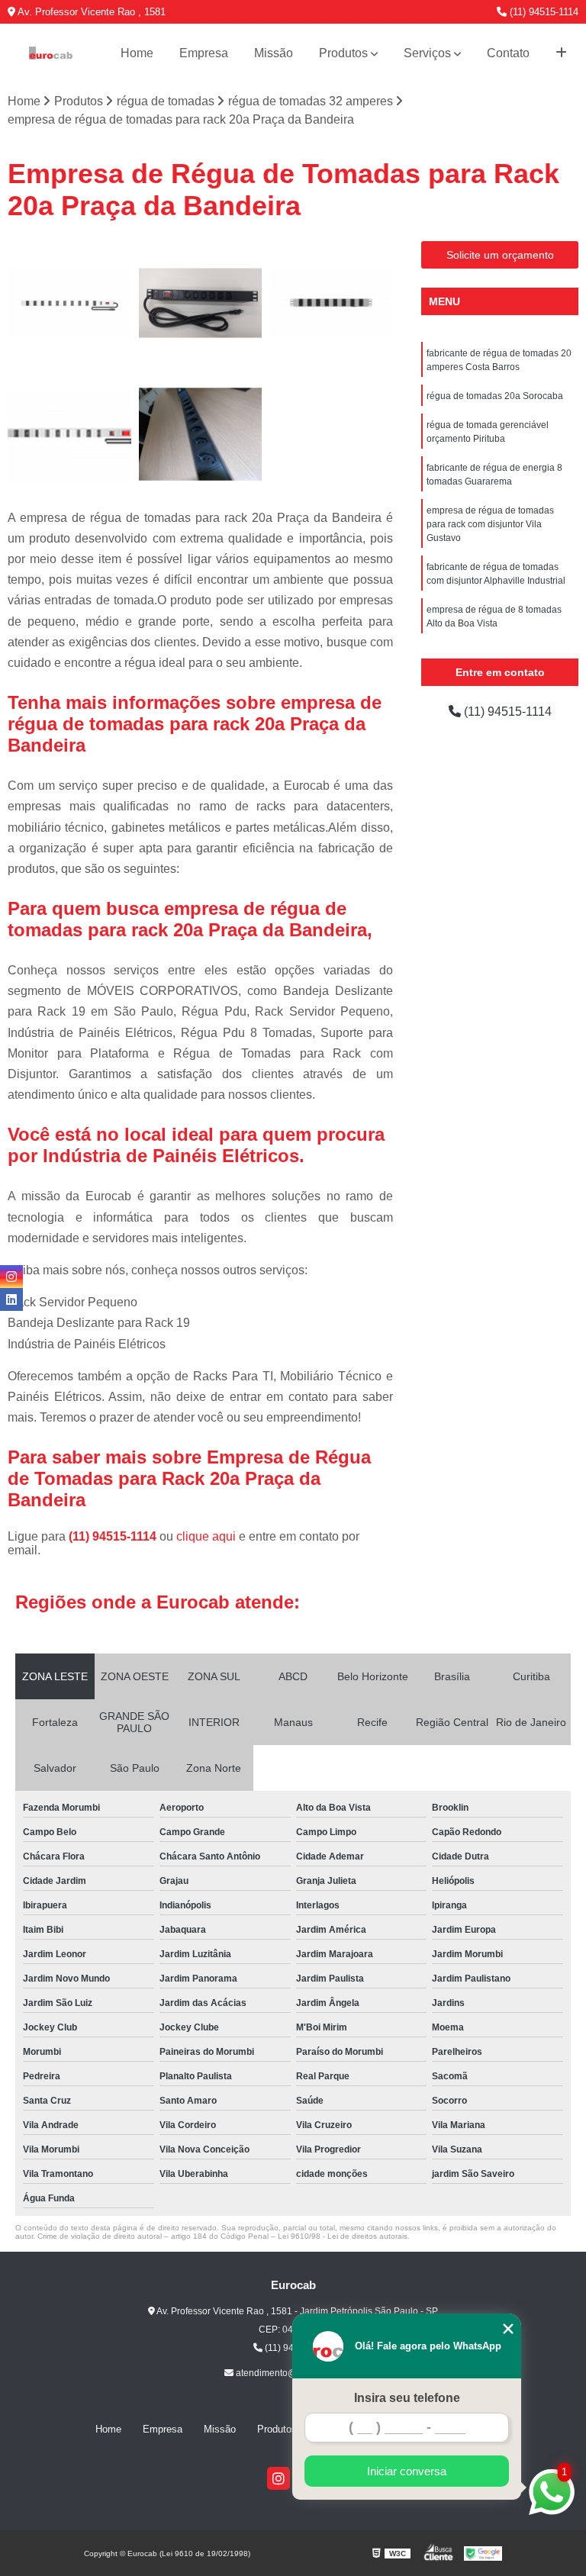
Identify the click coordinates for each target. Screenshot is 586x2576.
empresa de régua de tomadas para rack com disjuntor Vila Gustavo (490, 524)
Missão (274, 53)
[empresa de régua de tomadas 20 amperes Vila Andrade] (201, 303)
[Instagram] (279, 2478)
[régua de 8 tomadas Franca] (201, 434)
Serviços (427, 53)
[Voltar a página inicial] (51, 53)
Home (137, 53)
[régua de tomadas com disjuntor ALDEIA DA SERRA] (69, 303)
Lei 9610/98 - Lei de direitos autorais (343, 2236)
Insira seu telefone (407, 2398)
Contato (508, 53)
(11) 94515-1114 (543, 12)
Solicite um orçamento (500, 255)
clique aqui (206, 1536)
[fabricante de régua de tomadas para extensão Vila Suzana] (69, 434)
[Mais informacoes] (561, 53)
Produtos (343, 53)
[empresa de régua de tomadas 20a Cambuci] (331, 303)
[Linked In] (11, 1299)
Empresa (204, 53)
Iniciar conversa (407, 2471)
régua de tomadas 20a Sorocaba (495, 396)
